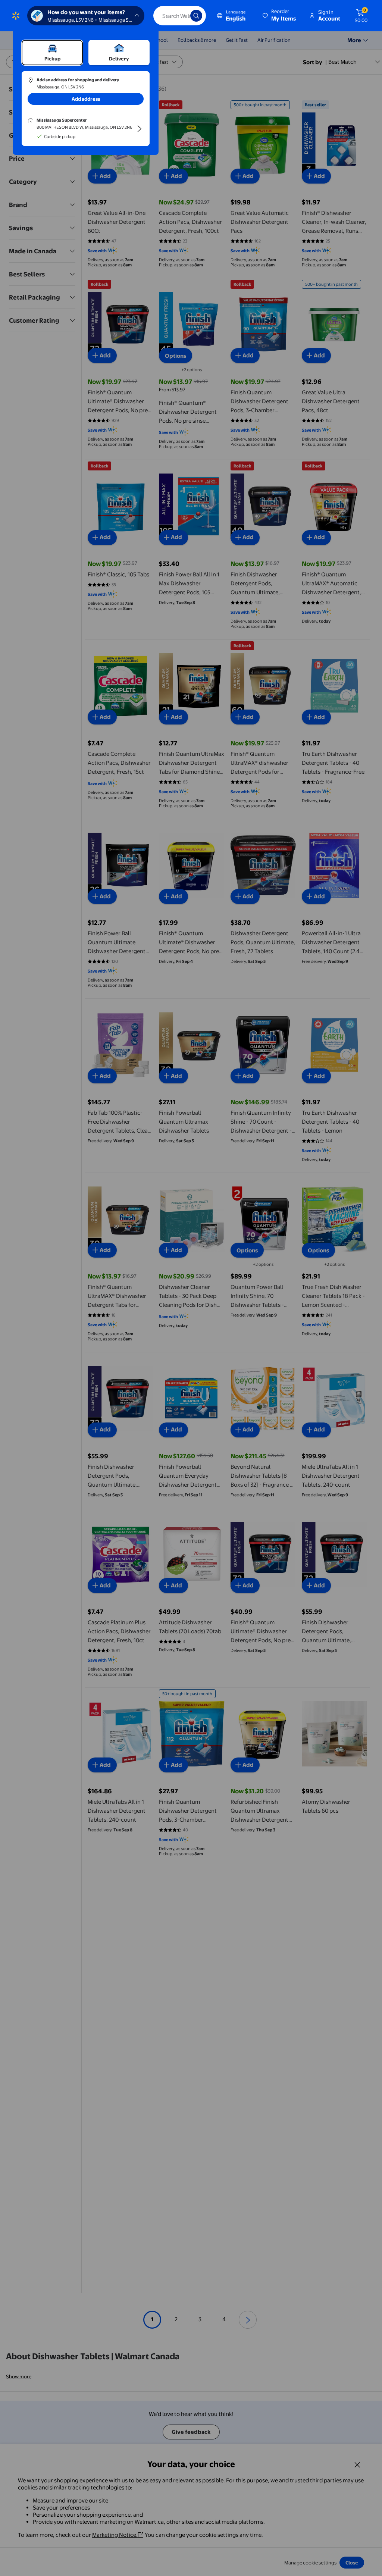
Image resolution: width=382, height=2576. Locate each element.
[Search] (196, 16)
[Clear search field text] (179, 16)
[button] (280, 16)
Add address (86, 99)
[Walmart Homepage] (16, 16)
